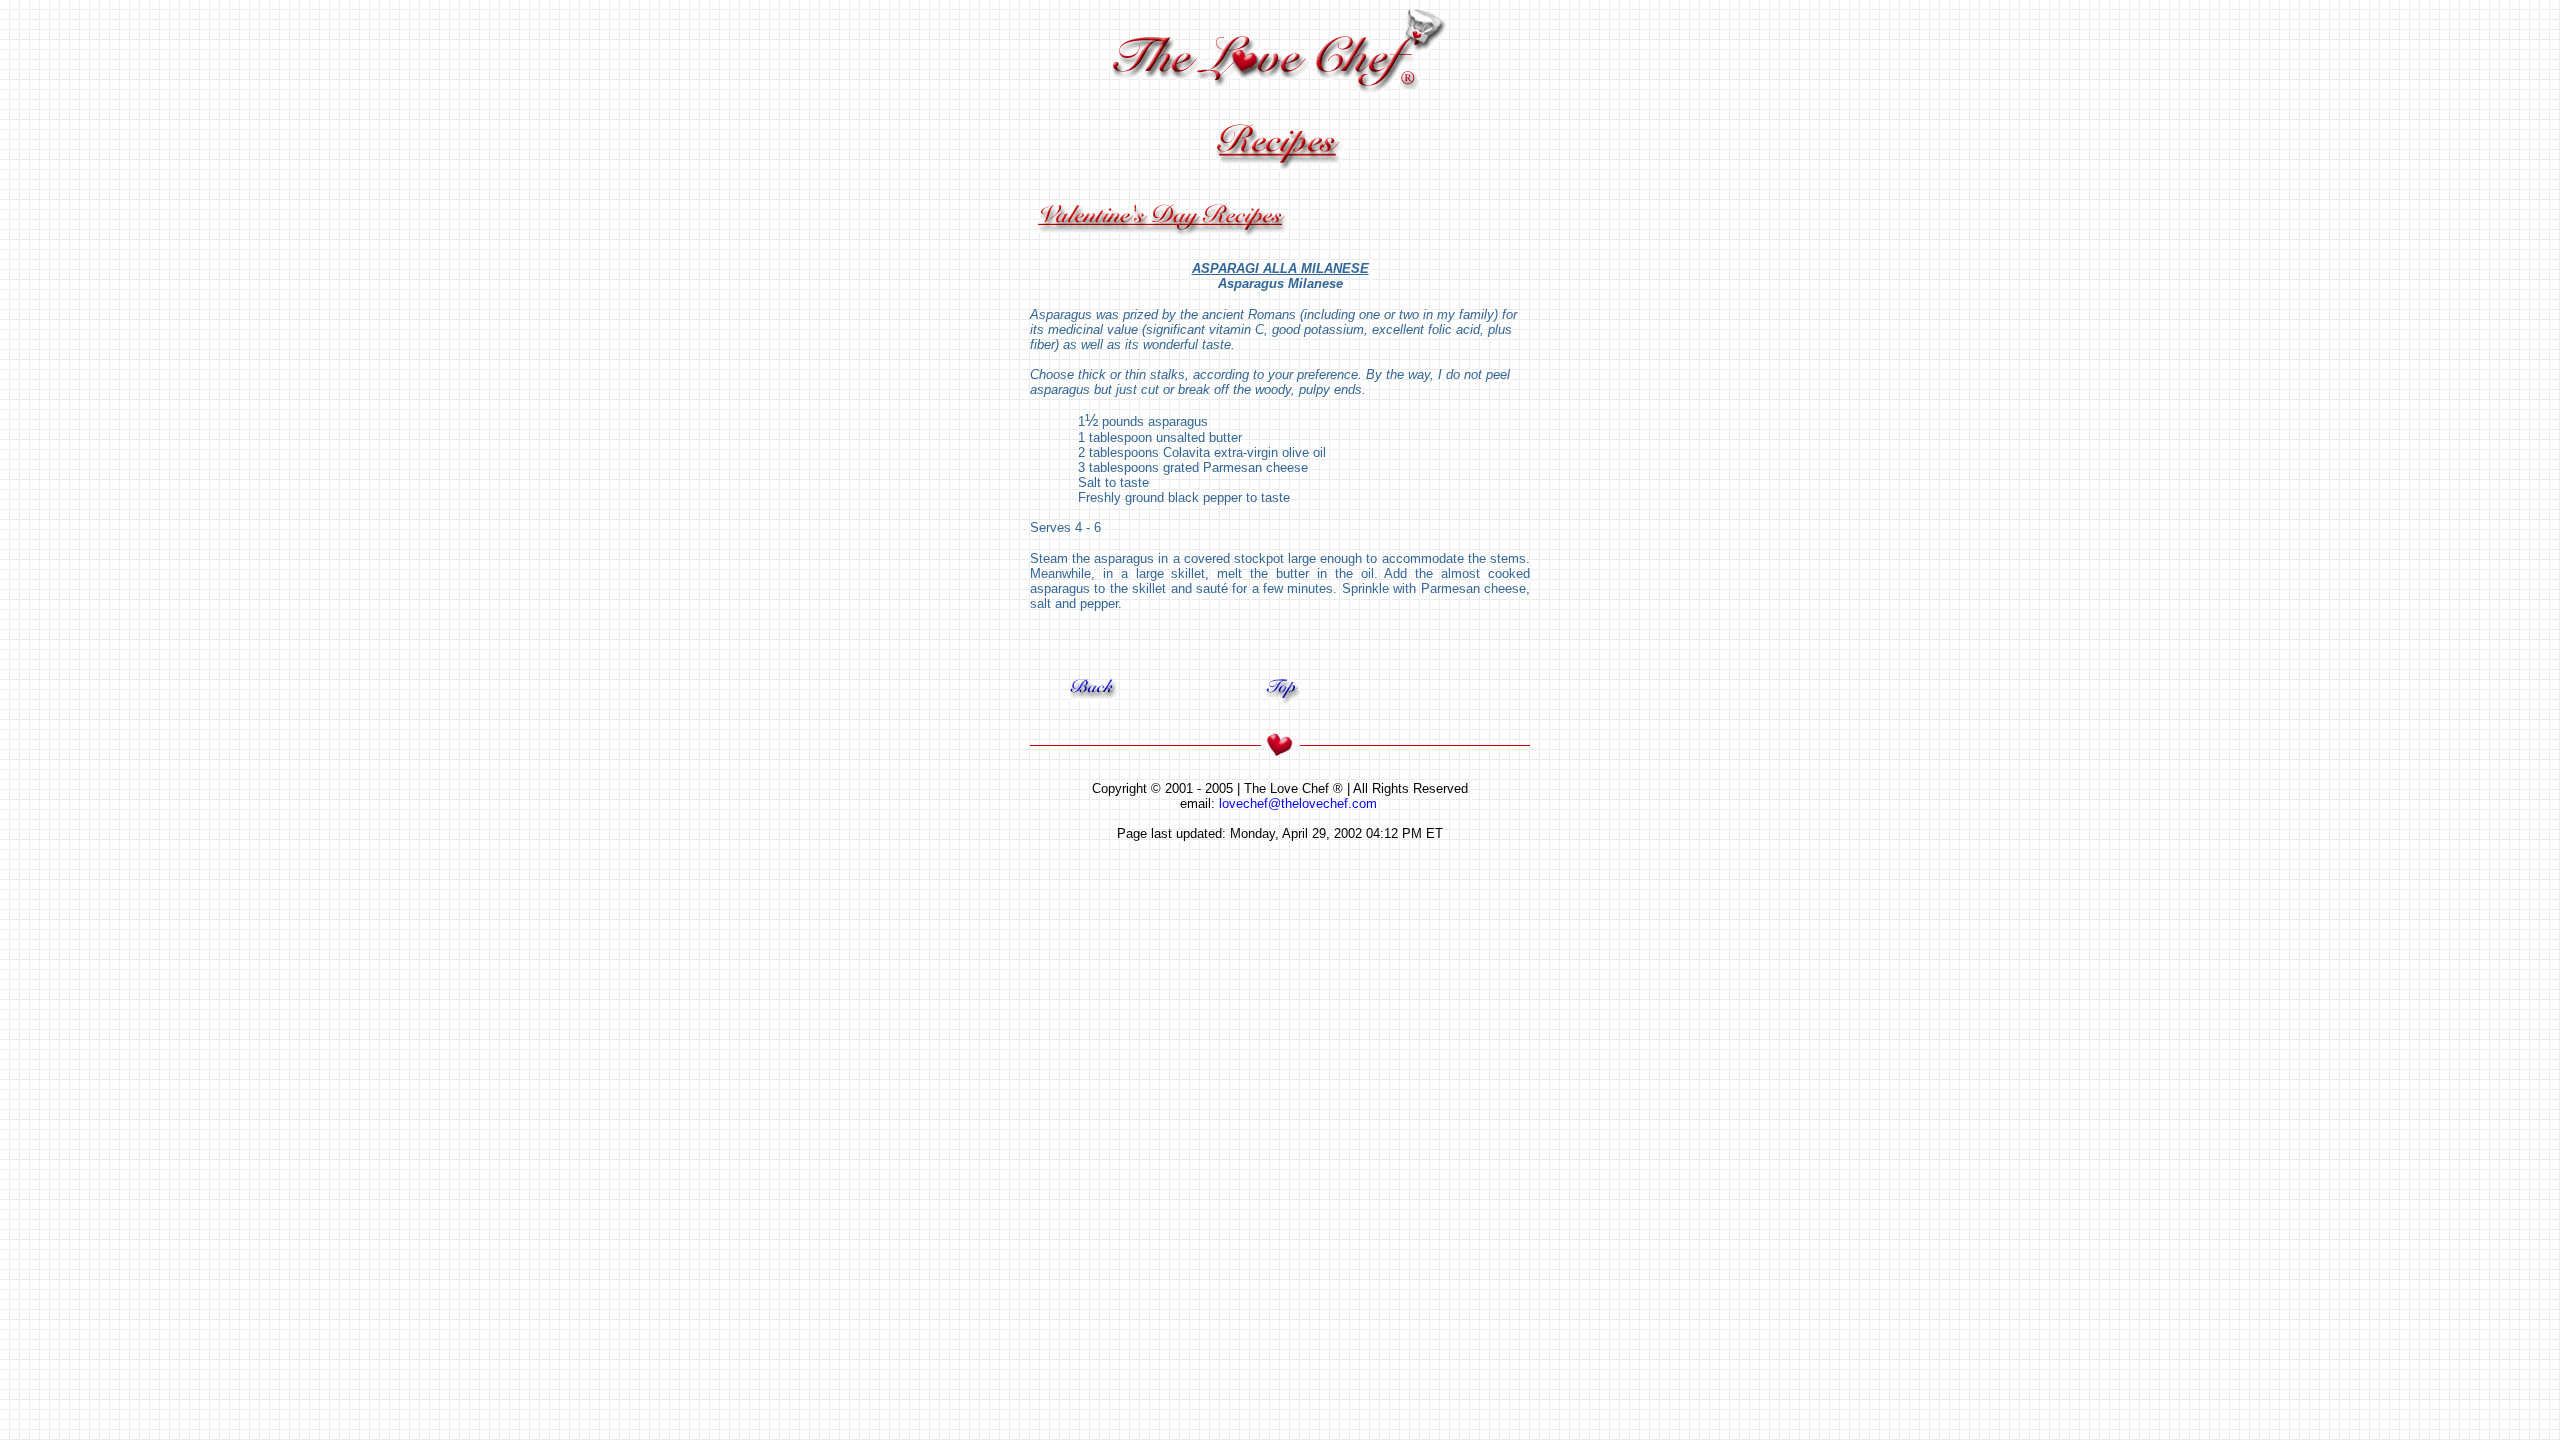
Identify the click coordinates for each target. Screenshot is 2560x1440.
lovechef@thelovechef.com (1298, 803)
